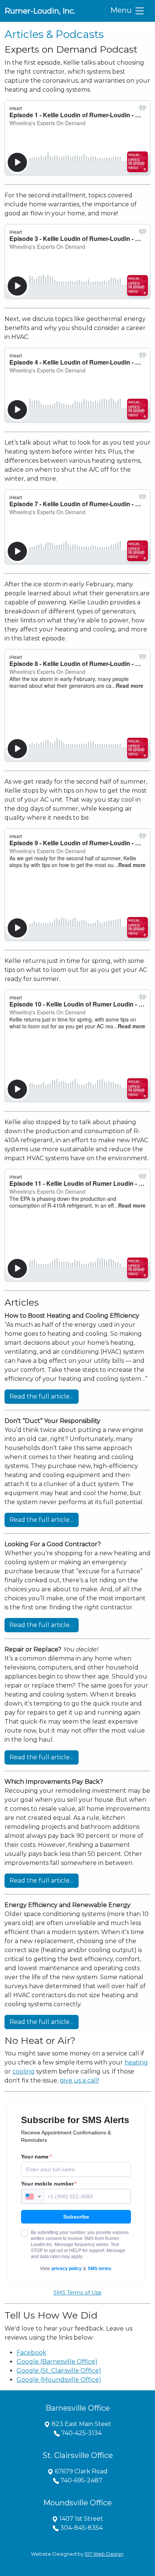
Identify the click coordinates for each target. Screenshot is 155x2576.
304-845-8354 (81, 2528)
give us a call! (79, 2080)
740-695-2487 (81, 2480)
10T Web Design (104, 2554)
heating (136, 2062)
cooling (24, 2071)
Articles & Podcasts (54, 34)
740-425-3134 (81, 2433)
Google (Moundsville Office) (59, 2380)
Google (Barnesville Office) (57, 2362)
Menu (122, 10)
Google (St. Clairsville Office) (59, 2371)
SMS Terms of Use (77, 2293)
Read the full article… (42, 1396)
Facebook (31, 2353)
